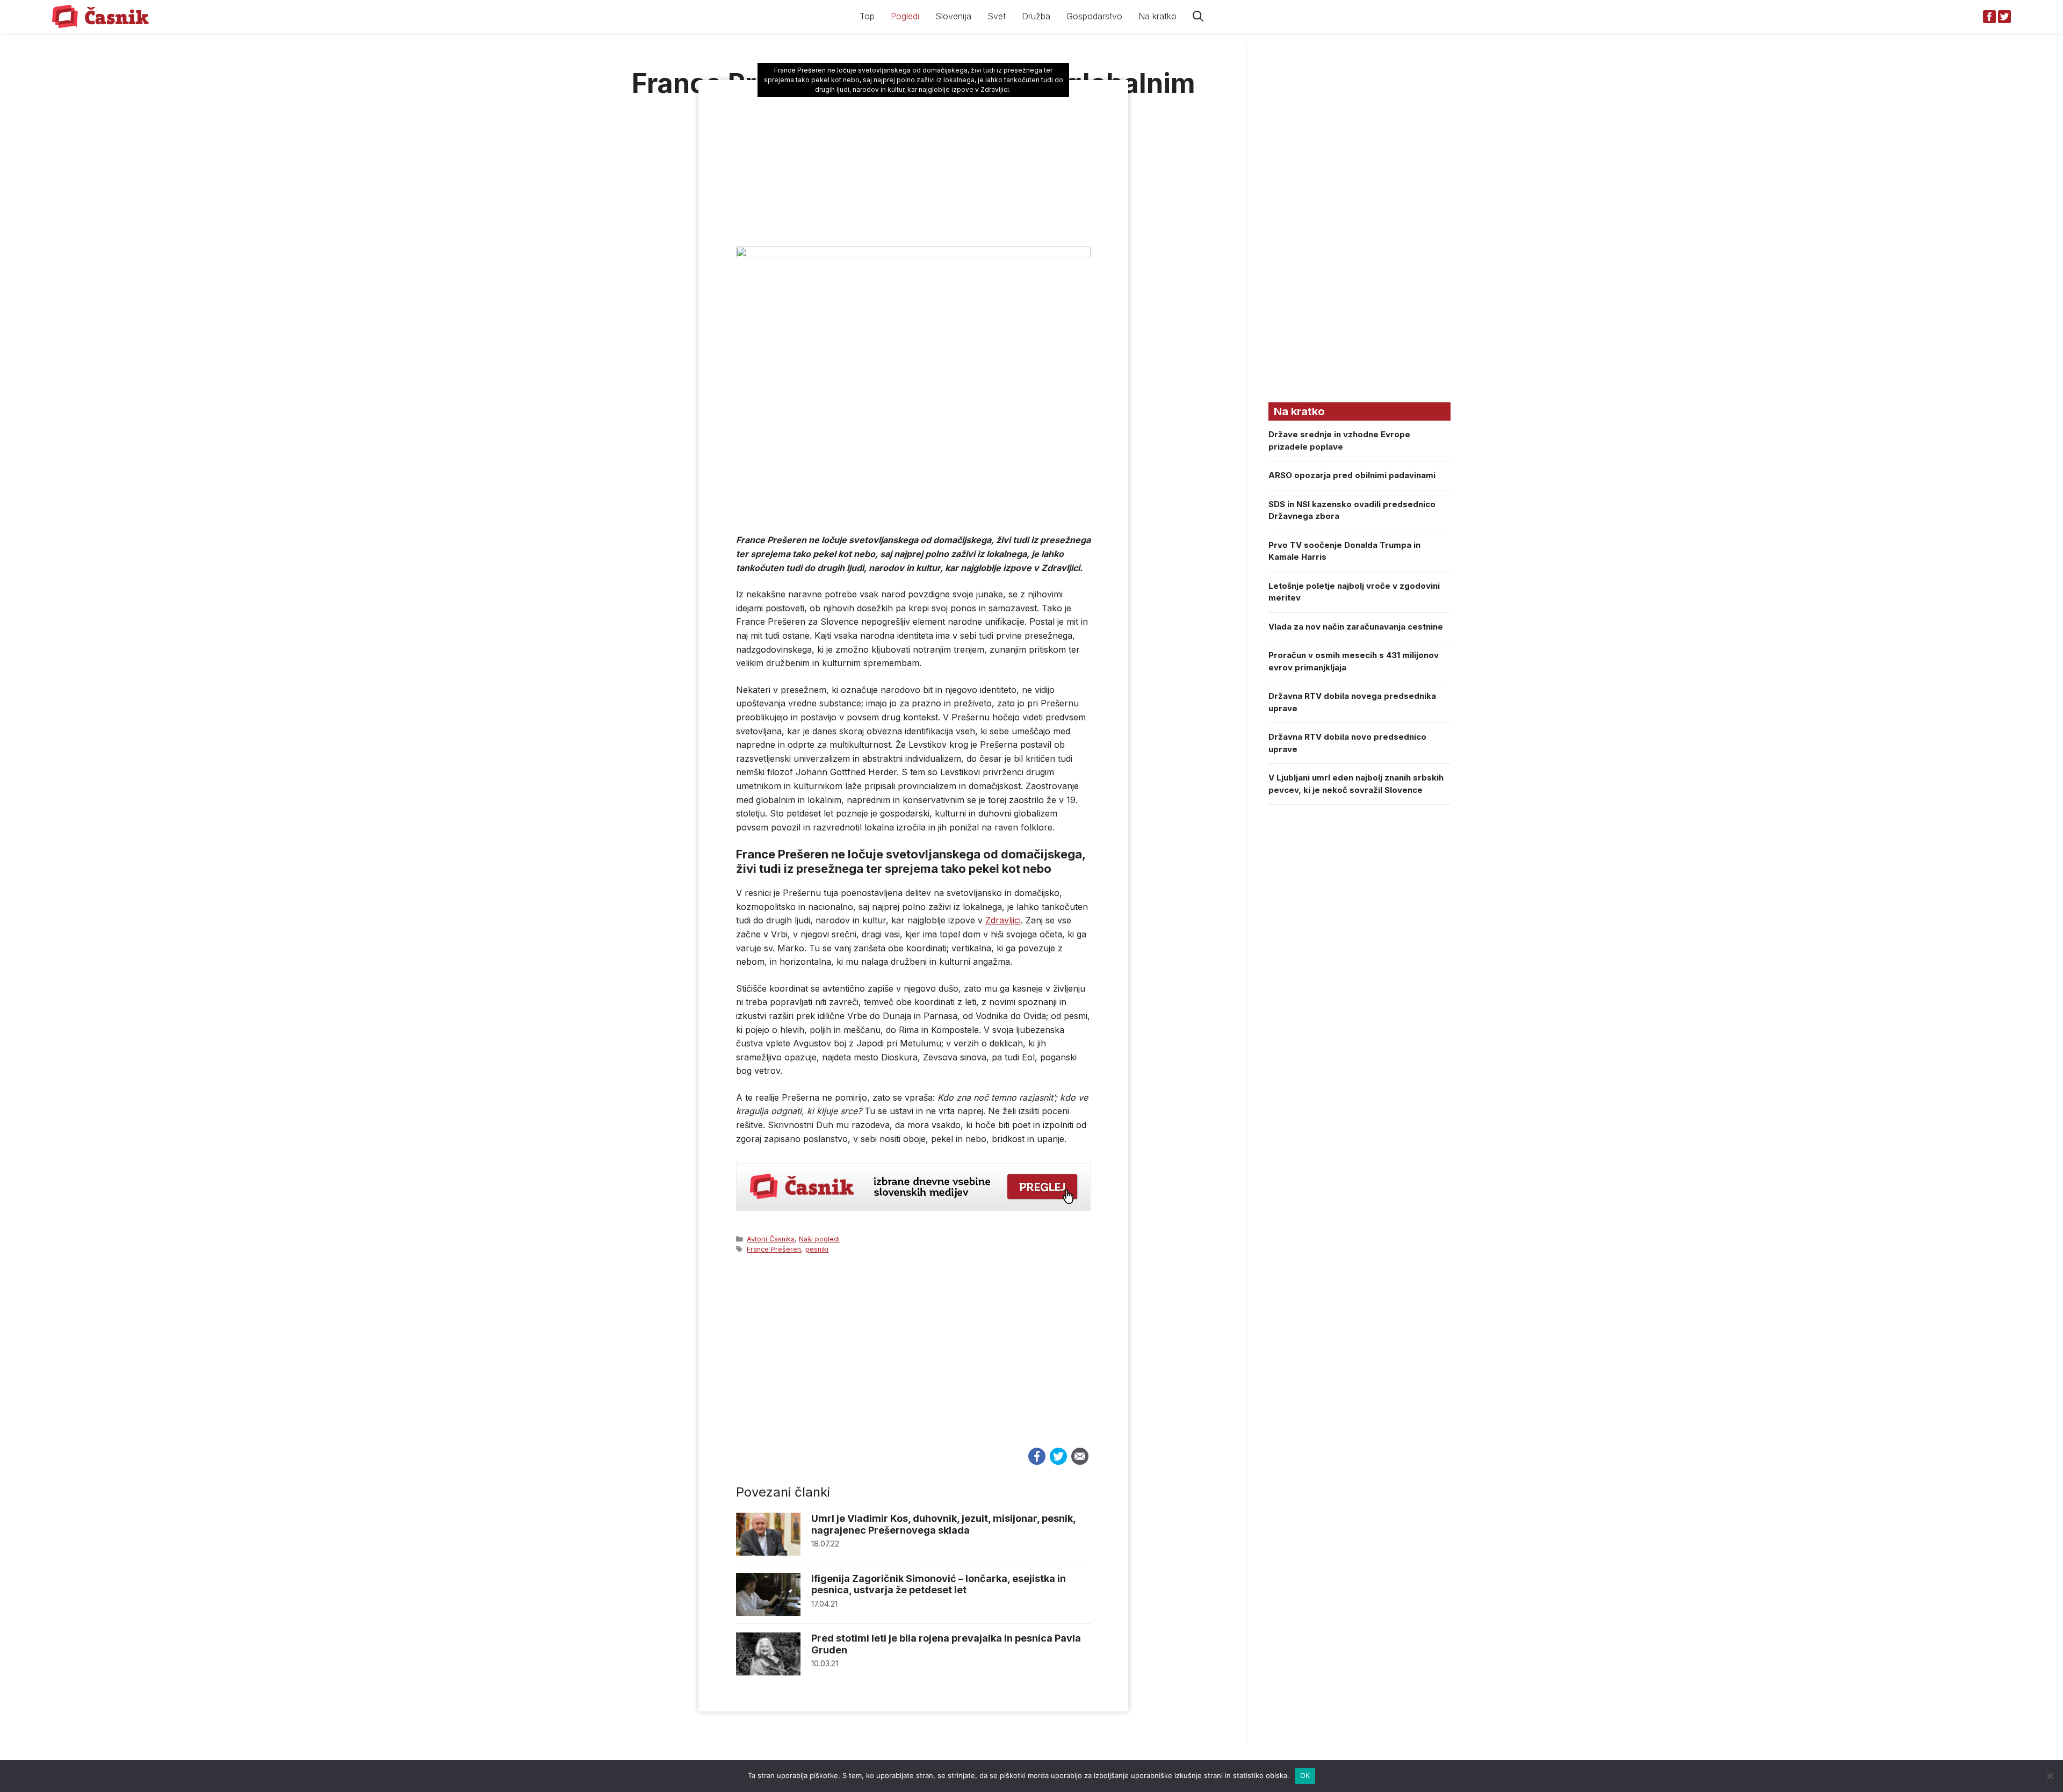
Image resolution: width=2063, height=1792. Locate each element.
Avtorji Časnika (771, 1239)
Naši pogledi (819, 1239)
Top (867, 16)
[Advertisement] (913, 1361)
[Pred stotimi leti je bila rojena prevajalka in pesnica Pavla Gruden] (768, 1672)
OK (1305, 1775)
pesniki (817, 1249)
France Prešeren (774, 1249)
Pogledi (905, 16)
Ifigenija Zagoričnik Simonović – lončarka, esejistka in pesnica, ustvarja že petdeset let (939, 1584)
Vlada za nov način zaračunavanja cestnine (1356, 627)
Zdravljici (1003, 920)
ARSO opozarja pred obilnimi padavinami (1352, 475)
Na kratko (1157, 16)
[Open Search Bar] (1198, 16)
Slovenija (953, 16)
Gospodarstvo (1094, 16)
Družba (1036, 16)
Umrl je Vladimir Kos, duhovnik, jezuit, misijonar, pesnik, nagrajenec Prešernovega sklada (943, 1524)
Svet (997, 16)
